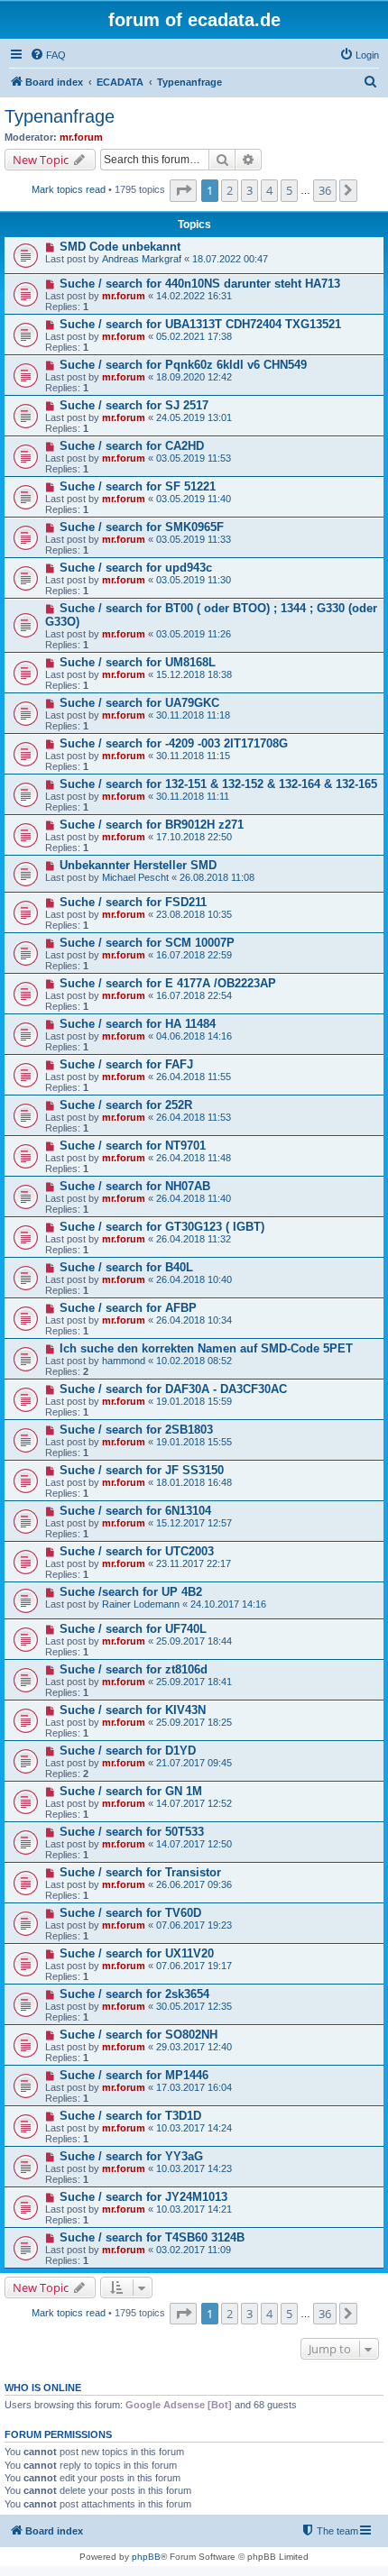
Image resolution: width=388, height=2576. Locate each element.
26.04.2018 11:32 (194, 1239)
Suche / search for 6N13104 (135, 1511)
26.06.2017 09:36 (194, 1884)
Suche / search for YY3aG (131, 2156)
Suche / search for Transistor (140, 1872)
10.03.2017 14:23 (194, 2168)
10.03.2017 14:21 (194, 2209)
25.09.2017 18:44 (194, 1641)
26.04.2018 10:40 (194, 1279)
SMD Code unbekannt (120, 247)
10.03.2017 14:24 (194, 2128)
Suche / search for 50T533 (132, 1832)
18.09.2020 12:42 (194, 377)
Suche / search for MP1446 (134, 2075)
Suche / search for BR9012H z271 (152, 825)
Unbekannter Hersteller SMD (138, 865)
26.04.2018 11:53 (194, 1117)
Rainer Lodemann (141, 1604)
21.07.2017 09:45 (194, 1763)
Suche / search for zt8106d (134, 1669)
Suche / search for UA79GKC (139, 703)
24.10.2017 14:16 (228, 1604)
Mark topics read (69, 189)
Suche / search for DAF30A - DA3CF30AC (173, 1389)
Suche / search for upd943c (136, 568)
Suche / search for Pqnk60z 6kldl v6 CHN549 (183, 365)
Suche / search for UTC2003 (137, 1551)
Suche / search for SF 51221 (138, 486)
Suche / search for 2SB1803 (136, 1430)
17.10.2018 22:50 (194, 837)
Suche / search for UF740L (133, 1629)
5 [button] (289, 190)
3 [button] (249, 190)
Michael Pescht (135, 877)
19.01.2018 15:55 (194, 1442)
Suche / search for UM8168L (138, 662)
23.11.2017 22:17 (194, 1563)
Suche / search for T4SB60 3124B (152, 2237)
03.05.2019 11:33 (194, 539)
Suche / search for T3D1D (130, 2116)
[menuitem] (48, 55)
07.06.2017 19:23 (194, 1925)
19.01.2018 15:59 (194, 1401)
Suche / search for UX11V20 (137, 1953)
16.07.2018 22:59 (194, 955)
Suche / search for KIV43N (133, 1710)
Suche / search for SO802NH (139, 2035)
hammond (124, 1361)
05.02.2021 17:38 (194, 336)
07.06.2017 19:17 (194, 1966)
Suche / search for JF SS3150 (142, 1470)
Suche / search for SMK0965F (142, 527)
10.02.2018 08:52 (194, 1361)
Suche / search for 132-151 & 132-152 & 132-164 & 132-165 (218, 784)
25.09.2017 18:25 (194, 1722)
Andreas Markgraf (142, 259)
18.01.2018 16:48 (194, 1482)
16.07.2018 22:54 (194, 995)
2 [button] (230, 190)
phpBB (146, 2557)
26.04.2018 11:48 (194, 1158)
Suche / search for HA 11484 (138, 1024)
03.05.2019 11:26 (194, 634)
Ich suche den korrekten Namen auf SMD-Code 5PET (206, 1348)
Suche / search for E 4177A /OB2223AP (168, 983)
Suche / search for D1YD (128, 1751)
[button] (183, 190)
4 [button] (269, 190)
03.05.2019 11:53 (194, 458)
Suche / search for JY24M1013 (143, 2197)
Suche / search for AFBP (128, 1308)
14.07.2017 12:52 (194, 1803)
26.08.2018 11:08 (217, 877)
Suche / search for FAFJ (126, 1064)
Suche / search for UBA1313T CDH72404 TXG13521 (200, 324)
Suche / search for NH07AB (135, 1186)
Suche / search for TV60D (130, 1913)
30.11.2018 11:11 (193, 796)
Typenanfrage (60, 116)
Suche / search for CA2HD (132, 446)
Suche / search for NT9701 (133, 1146)
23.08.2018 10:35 (194, 914)
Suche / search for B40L (126, 1267)
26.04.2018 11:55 (194, 1077)
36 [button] (325, 190)
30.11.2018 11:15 (193, 756)
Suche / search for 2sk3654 (134, 1994)
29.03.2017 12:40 (194, 2047)
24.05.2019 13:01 (194, 417)
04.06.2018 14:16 (194, 1036)
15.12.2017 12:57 (194, 1523)
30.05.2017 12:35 (194, 2006)
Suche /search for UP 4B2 (131, 1592)
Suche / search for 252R (126, 1105)
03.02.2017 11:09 (194, 2250)
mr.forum (81, 137)
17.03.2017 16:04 (194, 2087)
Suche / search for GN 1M (131, 1791)
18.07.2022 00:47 (230, 259)
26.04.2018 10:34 (194, 1320)
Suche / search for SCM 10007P (147, 943)
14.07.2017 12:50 (194, 1844)
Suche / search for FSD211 (133, 902)
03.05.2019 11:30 (194, 580)
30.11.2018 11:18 (193, 715)
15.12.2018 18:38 (194, 674)
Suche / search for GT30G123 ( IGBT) (162, 1227)
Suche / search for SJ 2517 (134, 405)
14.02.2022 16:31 (194, 296)
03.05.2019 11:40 (194, 499)
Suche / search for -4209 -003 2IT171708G (174, 743)
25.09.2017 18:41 (194, 1682)
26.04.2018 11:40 (194, 1198)
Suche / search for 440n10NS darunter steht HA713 (200, 284)
